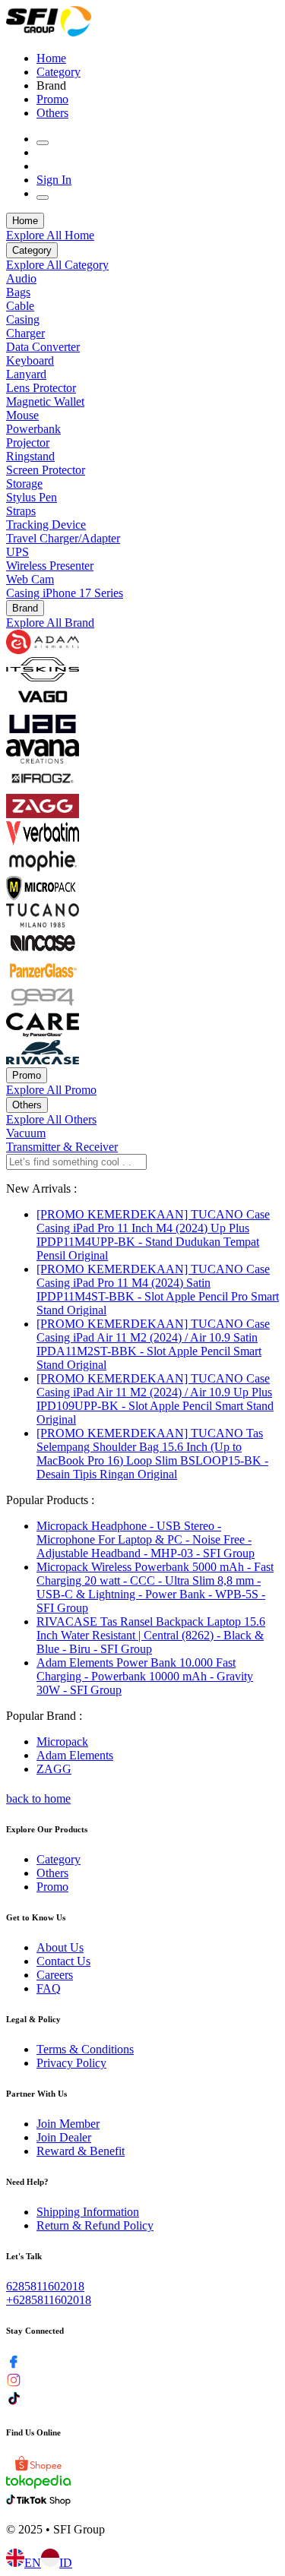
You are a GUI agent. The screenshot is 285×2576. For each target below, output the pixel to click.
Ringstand (30, 456)
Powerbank (33, 429)
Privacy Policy (71, 2063)
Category (59, 72)
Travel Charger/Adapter (63, 538)
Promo (52, 99)
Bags (18, 292)
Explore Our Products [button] (47, 1829)
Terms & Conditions (85, 2049)
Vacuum (26, 1133)
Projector (28, 443)
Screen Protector (46, 470)
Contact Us (63, 1961)
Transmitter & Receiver (62, 1147)
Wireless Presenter (50, 566)
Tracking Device (46, 525)
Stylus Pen (32, 497)
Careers (55, 1975)
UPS (17, 552)
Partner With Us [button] (36, 2094)
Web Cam (30, 579)
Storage (24, 484)
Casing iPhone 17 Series (65, 593)
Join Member (68, 2124)
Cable (20, 306)
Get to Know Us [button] (36, 1917)
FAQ (49, 1988)
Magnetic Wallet (45, 401)
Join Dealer (64, 2137)
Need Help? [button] (27, 2182)
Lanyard (26, 374)
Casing (23, 319)
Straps (21, 511)
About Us (60, 1947)
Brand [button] (51, 85)
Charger (25, 333)
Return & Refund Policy (95, 2225)
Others (52, 113)
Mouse (22, 415)
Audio (21, 278)
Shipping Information (88, 2212)
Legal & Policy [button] (33, 2019)
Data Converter (43, 347)
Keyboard (30, 360)
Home (51, 58)
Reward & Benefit (81, 2151)
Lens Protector (41, 388)
